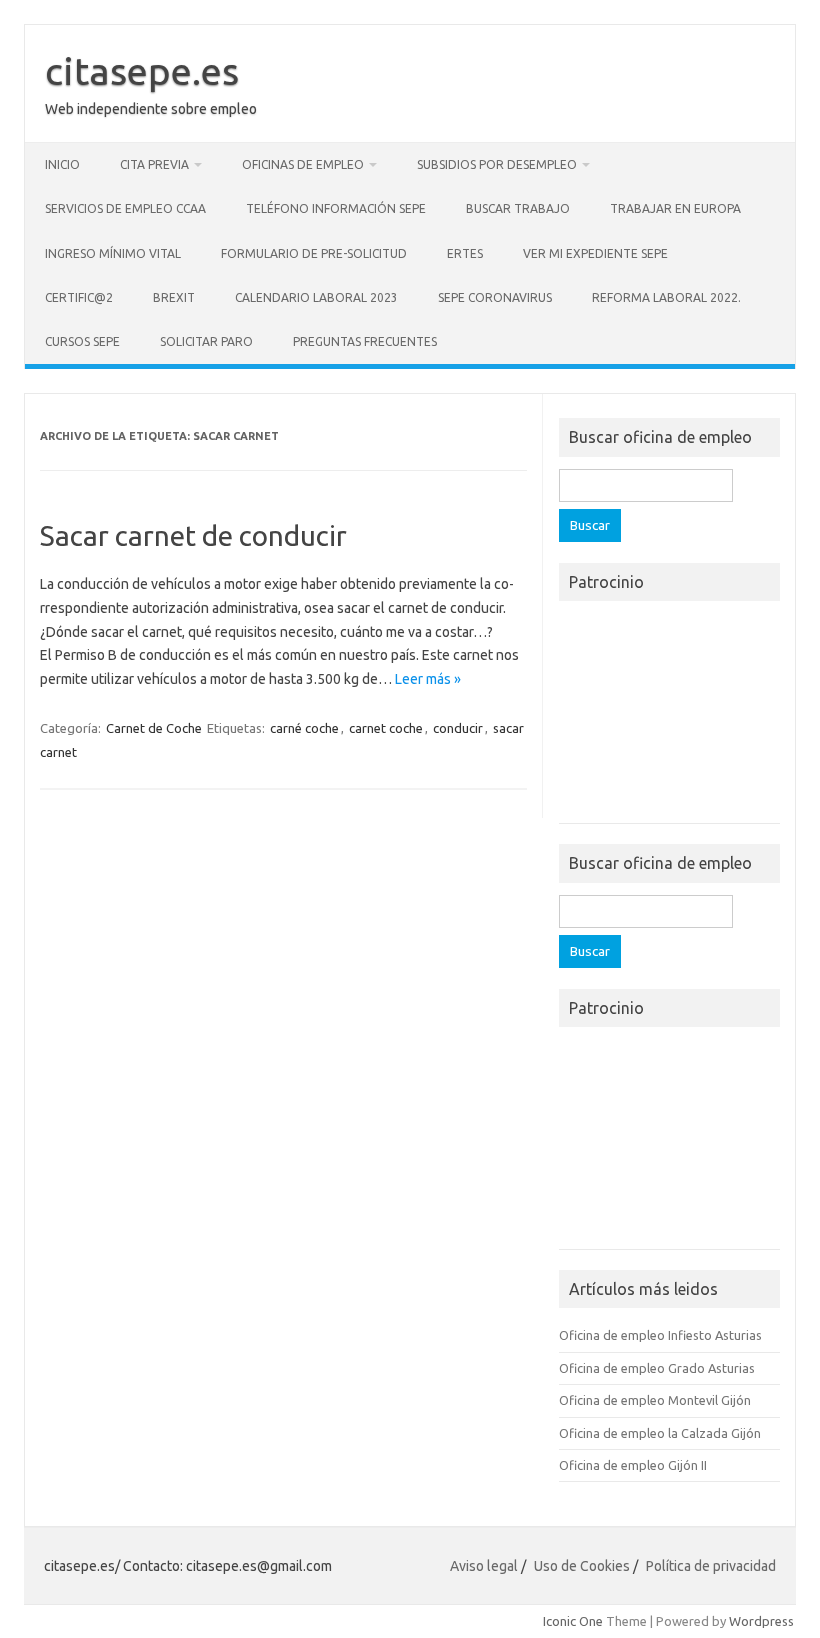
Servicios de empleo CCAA (125, 208)
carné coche (304, 728)
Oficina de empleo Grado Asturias (657, 1368)
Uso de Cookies (582, 1566)
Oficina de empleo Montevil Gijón (655, 1400)
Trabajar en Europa (675, 208)
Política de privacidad (711, 1566)
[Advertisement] (669, 718)
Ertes (465, 253)
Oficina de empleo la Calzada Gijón (660, 1433)
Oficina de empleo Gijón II (633, 1465)
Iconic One (573, 1621)
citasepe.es (142, 71)
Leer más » (428, 679)
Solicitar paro (206, 341)
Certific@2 (79, 297)
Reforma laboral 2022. (666, 297)
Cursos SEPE (82, 341)
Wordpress (761, 1621)
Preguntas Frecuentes (365, 341)
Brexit (174, 297)
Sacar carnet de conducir (193, 535)
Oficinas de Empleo (303, 164)
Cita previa (154, 164)
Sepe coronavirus (495, 297)
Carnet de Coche (154, 728)
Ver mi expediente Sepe (595, 253)
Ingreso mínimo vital (113, 253)
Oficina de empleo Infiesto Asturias (660, 1335)
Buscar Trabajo (518, 208)
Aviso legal (484, 1566)
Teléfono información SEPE (336, 208)
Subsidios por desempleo (497, 164)
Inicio (62, 164)
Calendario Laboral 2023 (316, 297)
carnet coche (386, 728)
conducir (458, 728)
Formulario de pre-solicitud (314, 253)
